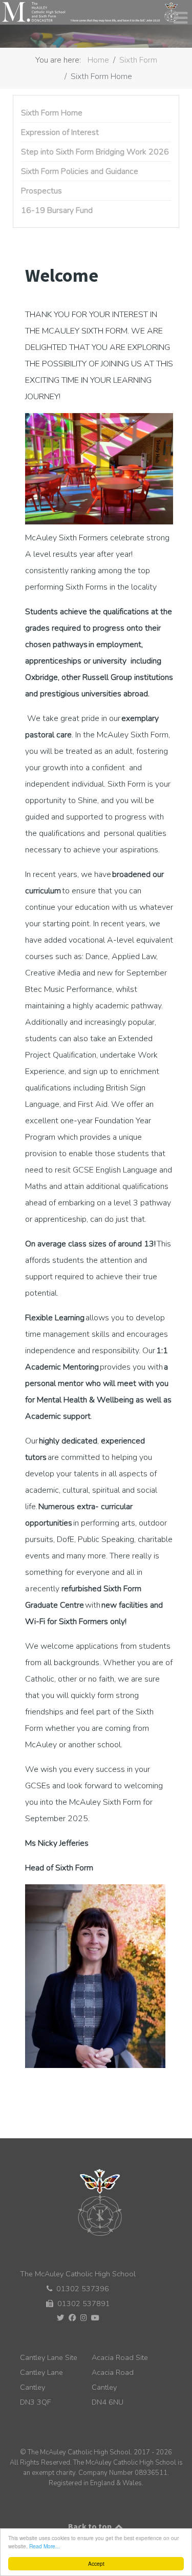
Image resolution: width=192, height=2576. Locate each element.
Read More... (45, 2546)
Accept (96, 2563)
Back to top (91, 2526)
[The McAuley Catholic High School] (90, 12)
